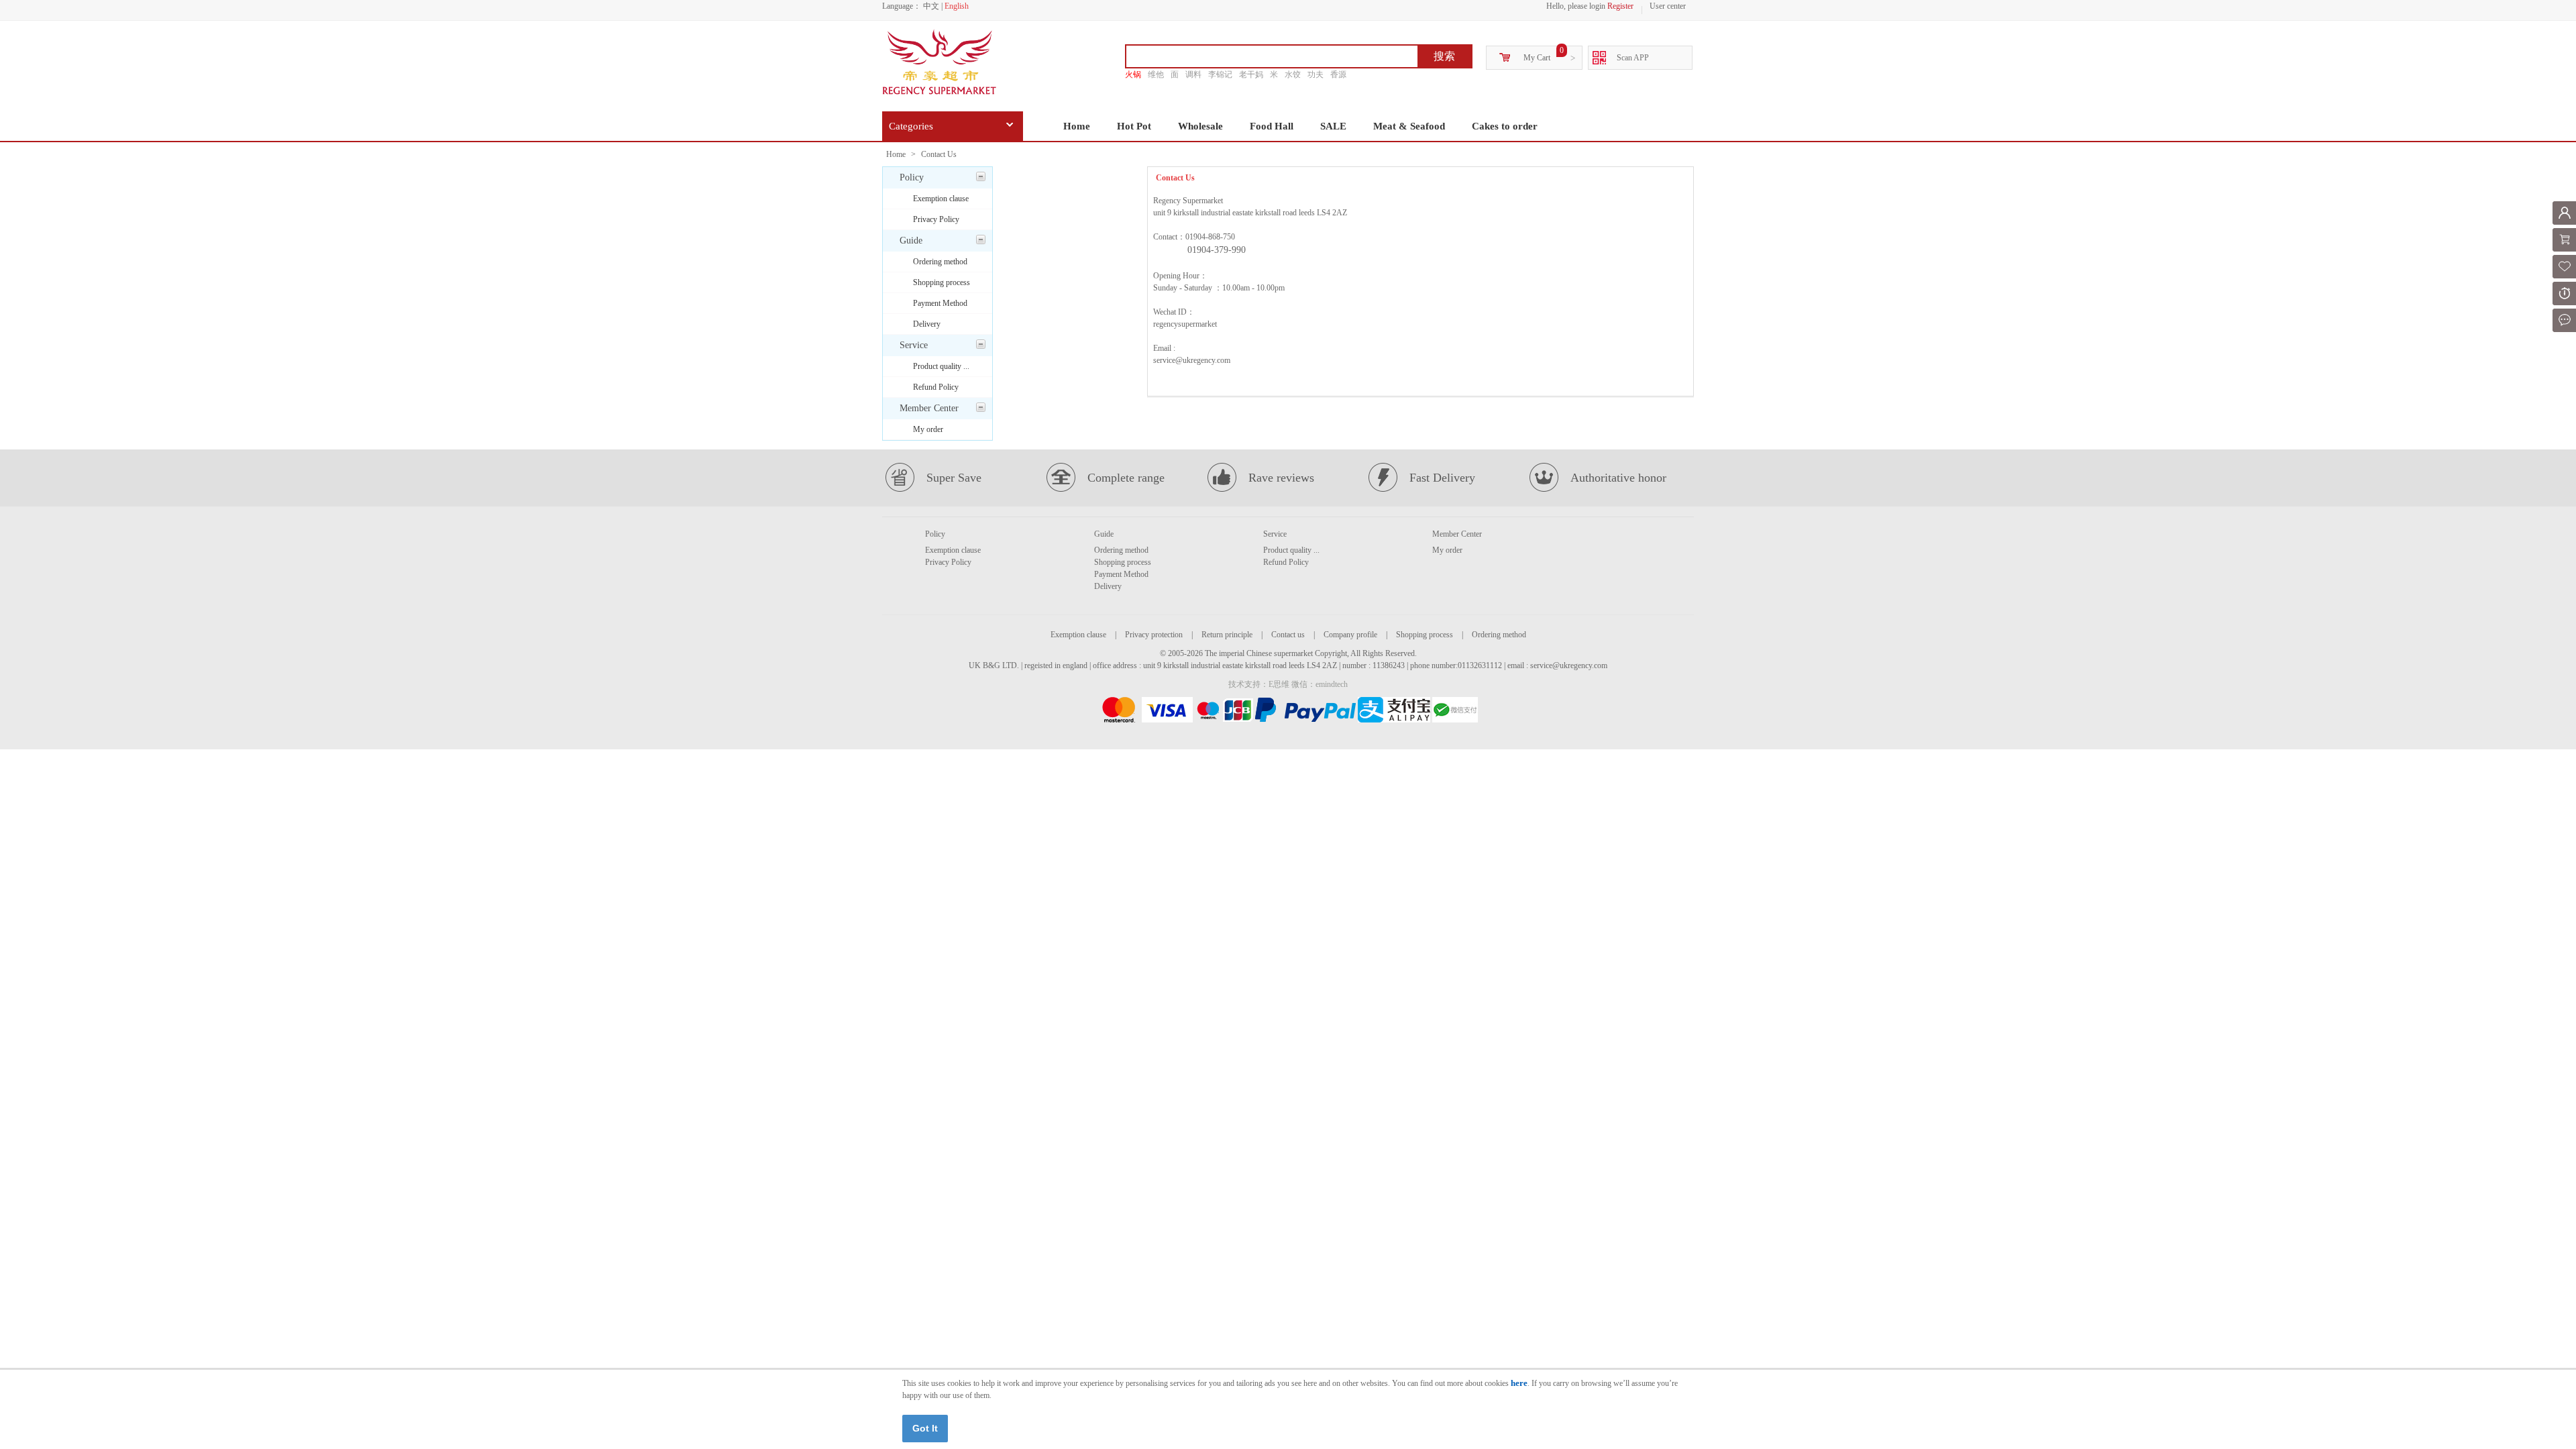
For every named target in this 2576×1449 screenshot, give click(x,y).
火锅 (1133, 74)
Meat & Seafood (1409, 126)
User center (1668, 6)
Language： (902, 6)
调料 (1193, 74)
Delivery (927, 324)
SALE (1333, 126)
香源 (1338, 74)
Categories (911, 126)
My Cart (1537, 58)
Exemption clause (941, 199)
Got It (925, 1428)
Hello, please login (1576, 6)
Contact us (1288, 635)
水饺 (1293, 74)
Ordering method (940, 262)
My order (928, 429)
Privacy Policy (936, 219)
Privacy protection (1154, 635)
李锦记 (1220, 74)
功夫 (1316, 74)
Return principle (1227, 635)
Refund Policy (936, 387)
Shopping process (942, 282)
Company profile (1350, 635)
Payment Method (940, 303)
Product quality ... (941, 366)
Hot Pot (1134, 126)
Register (1620, 6)
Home (1077, 126)
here (1519, 1383)
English (957, 6)
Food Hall (1272, 126)
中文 (931, 6)
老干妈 (1251, 74)
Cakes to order (1505, 126)
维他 (1156, 74)
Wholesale (1200, 126)
